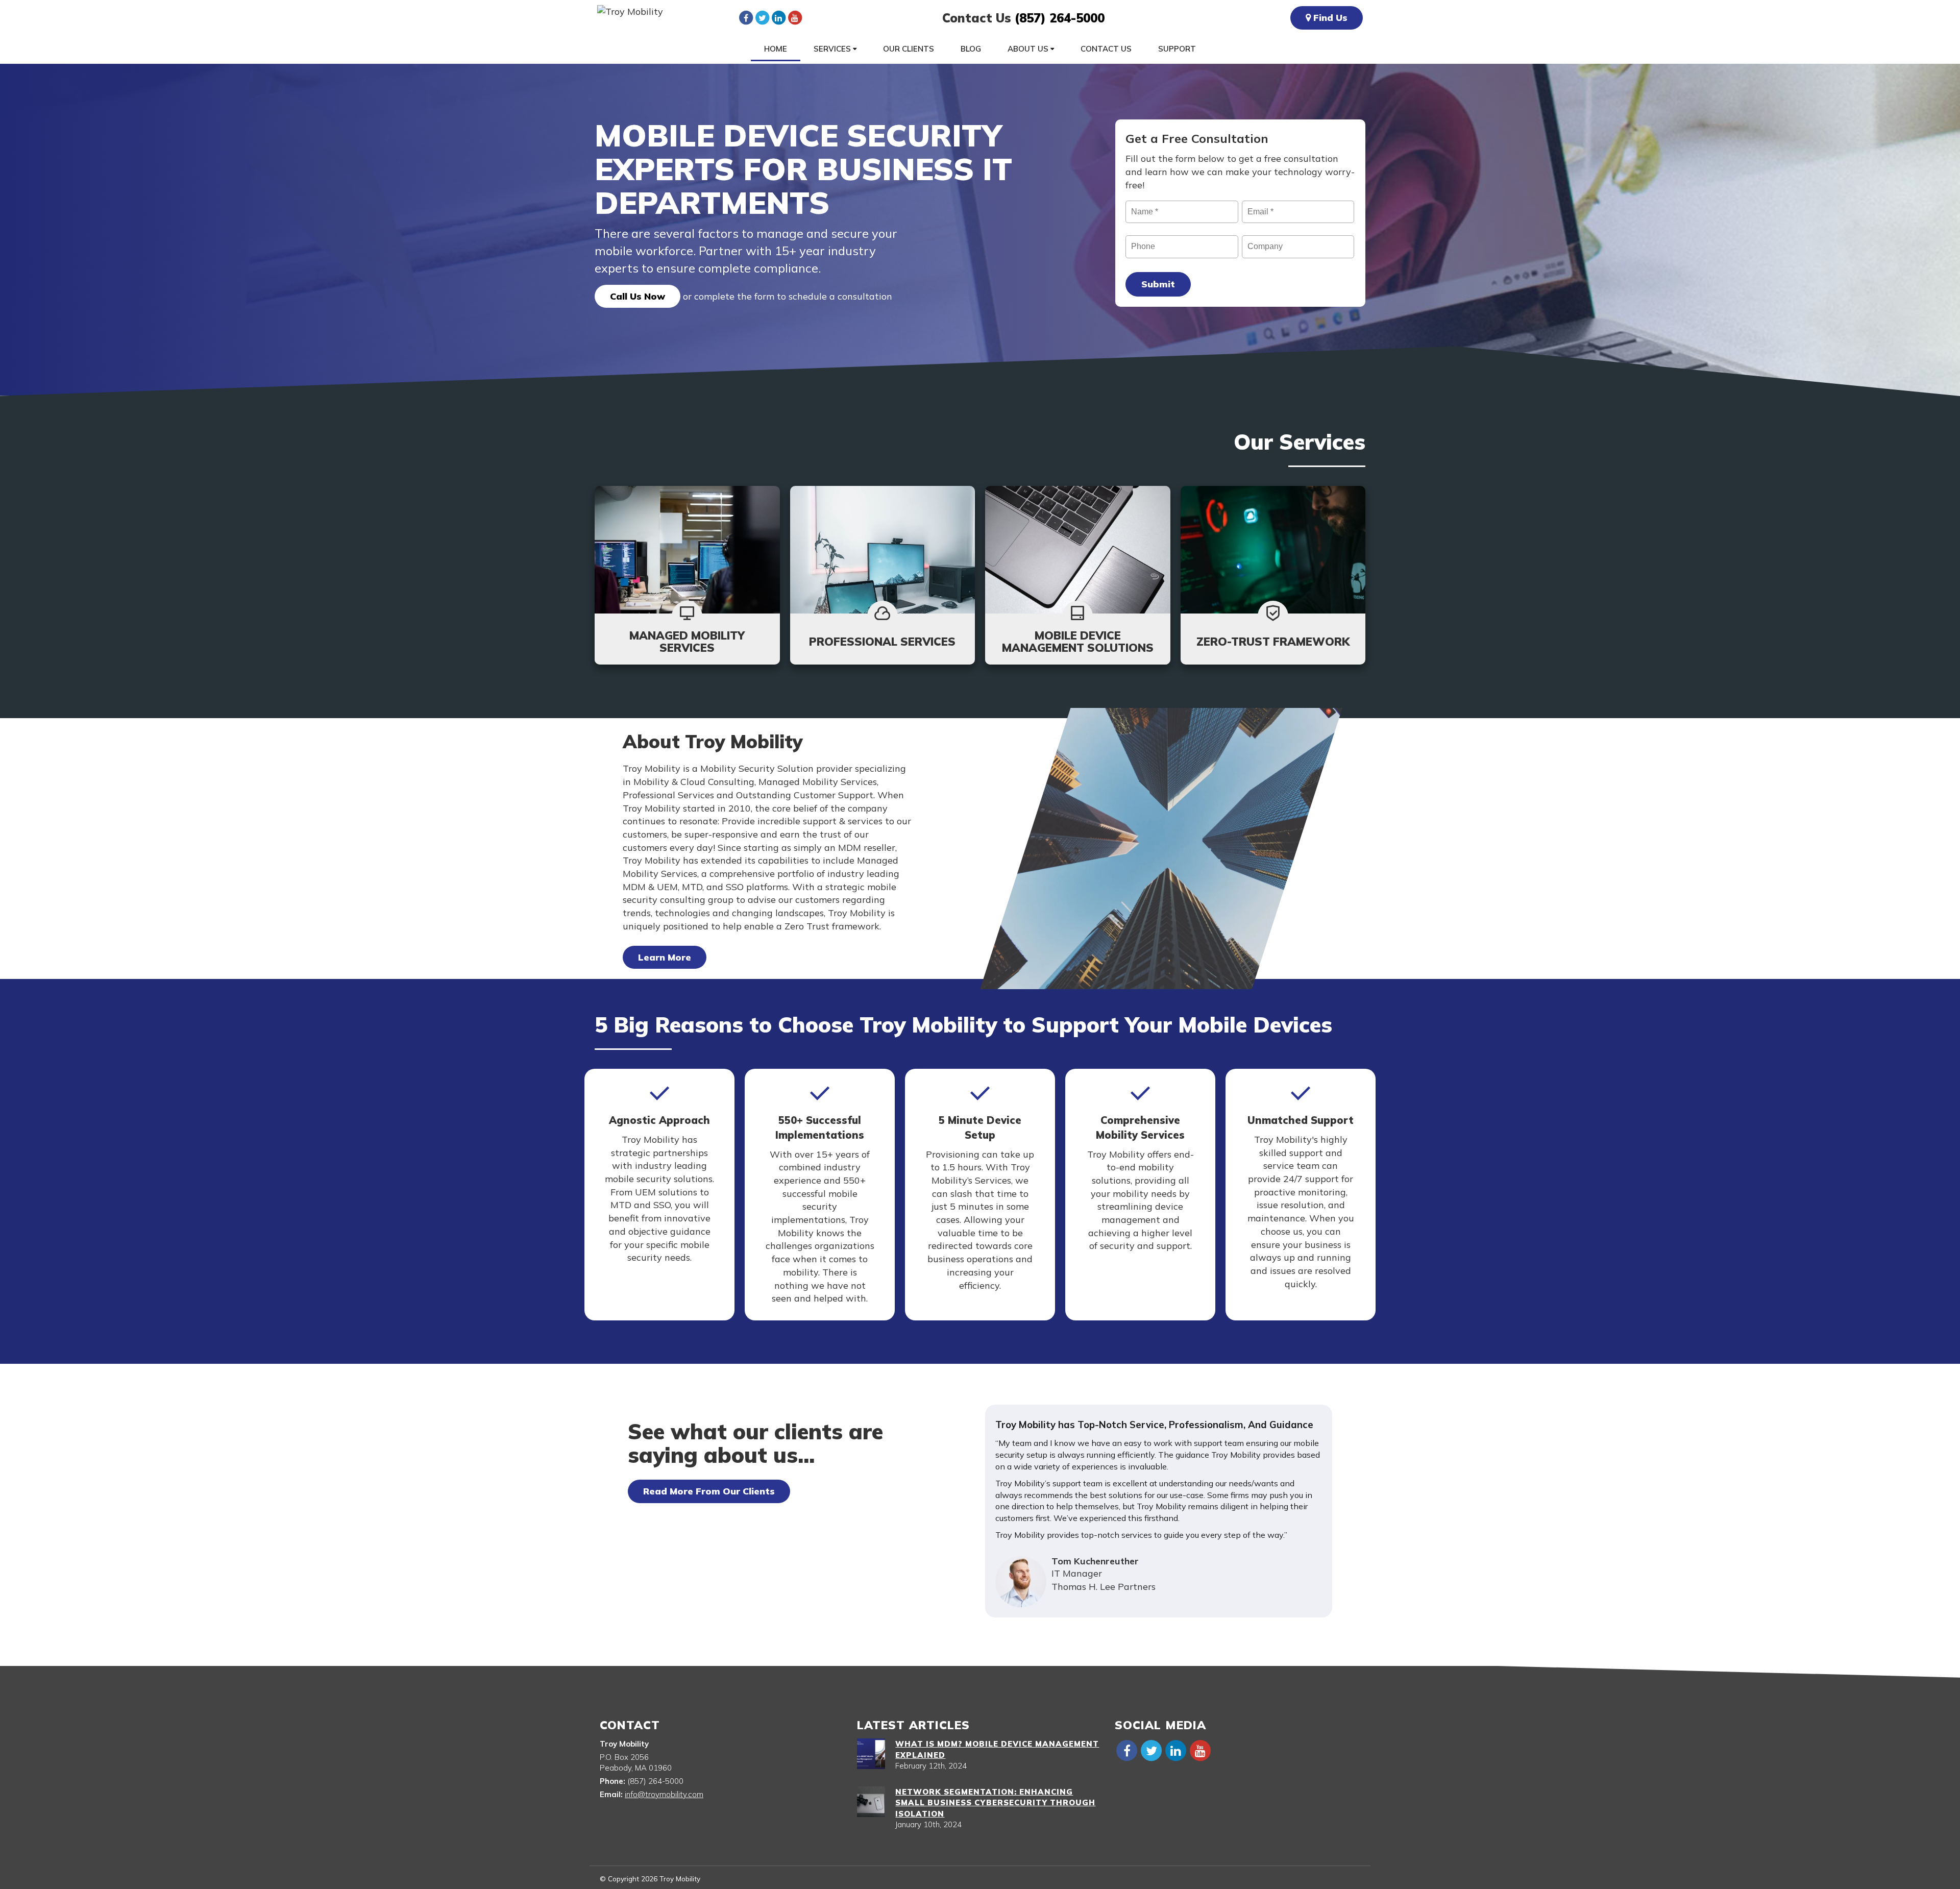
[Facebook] (746, 17)
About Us (1029, 49)
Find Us (1329, 18)
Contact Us (1106, 49)
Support (1177, 49)
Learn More (665, 957)
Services (833, 49)
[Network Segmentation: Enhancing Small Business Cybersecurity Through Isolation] (871, 1802)
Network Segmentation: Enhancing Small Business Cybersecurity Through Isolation (995, 1803)
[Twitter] (762, 17)
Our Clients (909, 49)
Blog (971, 49)
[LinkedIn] (778, 17)
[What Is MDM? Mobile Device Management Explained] (871, 1754)
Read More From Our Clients (709, 1491)
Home (776, 49)
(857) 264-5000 (1060, 18)
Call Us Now (638, 296)
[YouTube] (795, 17)
